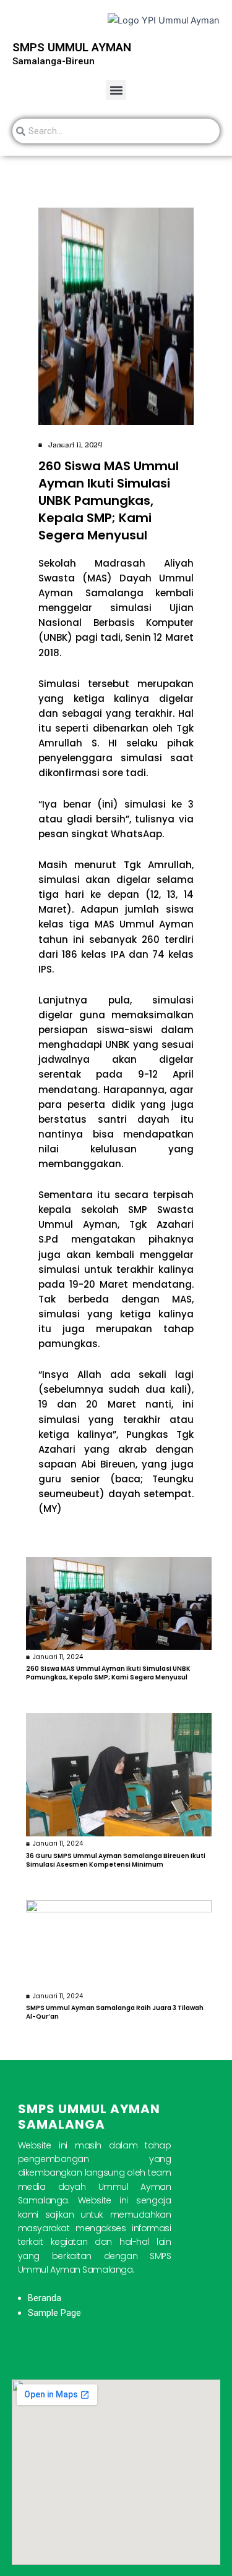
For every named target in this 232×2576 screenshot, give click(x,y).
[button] (116, 90)
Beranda (45, 2298)
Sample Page (54, 2313)
